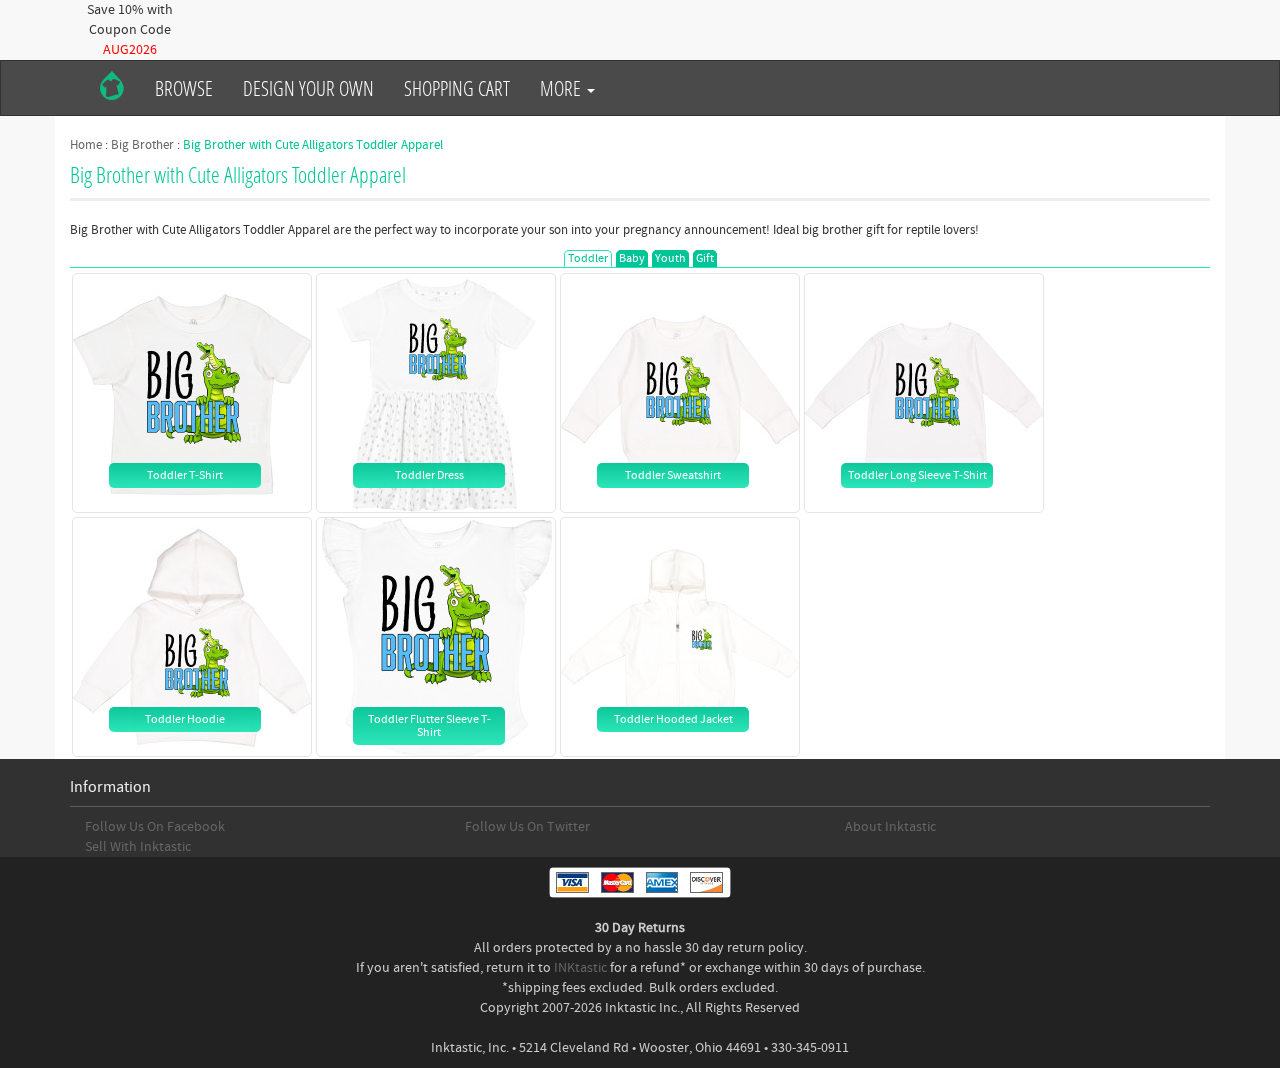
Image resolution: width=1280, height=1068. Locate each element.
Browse (184, 88)
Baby (632, 258)
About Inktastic (890, 827)
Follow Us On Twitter (527, 827)
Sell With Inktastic (138, 847)
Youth (670, 258)
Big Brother (142, 145)
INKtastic (580, 968)
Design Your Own (308, 88)
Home (86, 145)
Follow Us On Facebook (155, 827)
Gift (705, 258)
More (562, 88)
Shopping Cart (457, 88)
